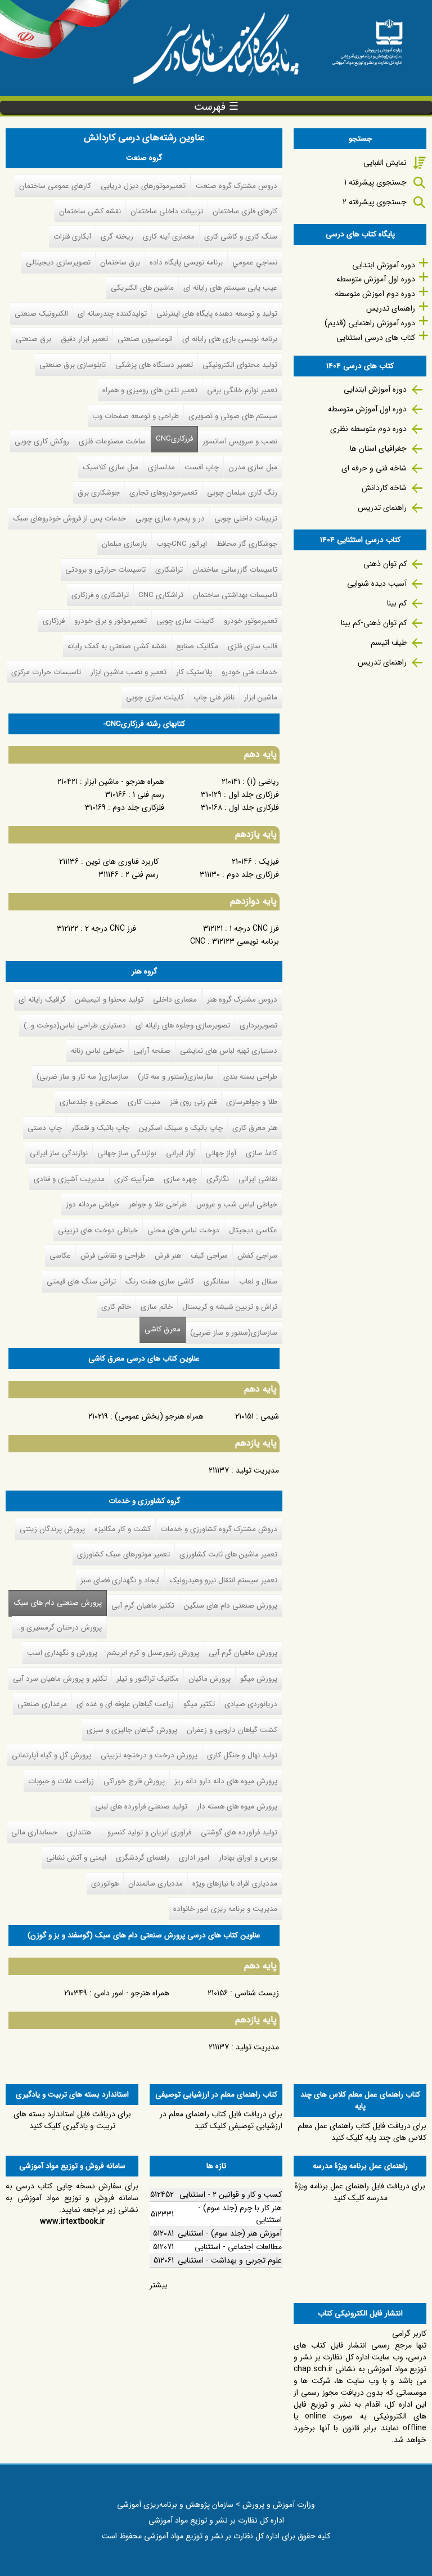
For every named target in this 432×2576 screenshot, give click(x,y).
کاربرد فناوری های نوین (122, 861)
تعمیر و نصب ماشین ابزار (129, 672)
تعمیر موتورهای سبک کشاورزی (123, 1554)
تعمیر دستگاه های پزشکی (154, 365)
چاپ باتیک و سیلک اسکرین (181, 1128)
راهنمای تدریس (391, 308)
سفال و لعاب (258, 1282)
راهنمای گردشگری (143, 1858)
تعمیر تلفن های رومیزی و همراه (150, 390)
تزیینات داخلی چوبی (246, 519)
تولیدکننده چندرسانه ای (112, 314)
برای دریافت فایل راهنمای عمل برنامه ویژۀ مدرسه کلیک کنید (360, 2192)
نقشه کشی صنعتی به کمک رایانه (117, 646)
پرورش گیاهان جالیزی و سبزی (132, 1730)
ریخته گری (117, 237)
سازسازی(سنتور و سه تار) (176, 1077)
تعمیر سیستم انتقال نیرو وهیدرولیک (223, 1580)
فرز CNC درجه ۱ (254, 928)
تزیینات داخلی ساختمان (167, 211)
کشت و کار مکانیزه (123, 1529)
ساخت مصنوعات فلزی (112, 441)
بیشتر (159, 2285)
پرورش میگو (259, 1679)
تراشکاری (169, 570)
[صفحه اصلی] (367, 39)
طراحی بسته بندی (250, 1077)
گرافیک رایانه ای (42, 1000)
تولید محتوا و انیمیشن (109, 1000)
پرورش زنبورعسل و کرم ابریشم (153, 1653)
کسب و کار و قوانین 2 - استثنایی (231, 2194)
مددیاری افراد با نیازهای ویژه (235, 1884)
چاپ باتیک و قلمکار (100, 1128)
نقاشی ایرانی (258, 1179)
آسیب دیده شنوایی (377, 584)
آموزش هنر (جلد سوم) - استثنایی (230, 2233)
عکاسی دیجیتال (253, 1230)
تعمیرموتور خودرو (251, 621)
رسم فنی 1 (148, 795)
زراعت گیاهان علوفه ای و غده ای (125, 1704)
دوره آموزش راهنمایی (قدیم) (370, 323)
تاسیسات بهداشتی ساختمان (235, 595)
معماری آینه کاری (169, 237)
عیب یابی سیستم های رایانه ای (230, 288)
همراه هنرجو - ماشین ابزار (124, 782)
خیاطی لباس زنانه (97, 1051)
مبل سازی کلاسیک (111, 467)
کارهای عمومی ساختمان (55, 186)
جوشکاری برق (99, 493)
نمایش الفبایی (385, 163)
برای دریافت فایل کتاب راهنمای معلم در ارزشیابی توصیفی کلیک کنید (221, 2120)
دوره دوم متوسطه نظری (368, 429)
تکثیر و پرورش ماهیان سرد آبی (60, 1679)
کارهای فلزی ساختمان (245, 211)
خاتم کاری (116, 1307)
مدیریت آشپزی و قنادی (69, 1179)
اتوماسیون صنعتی (145, 339)
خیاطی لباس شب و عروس (237, 1204)
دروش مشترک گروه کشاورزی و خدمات (219, 1529)
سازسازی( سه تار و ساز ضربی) (82, 1077)
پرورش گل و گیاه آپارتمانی (51, 1755)
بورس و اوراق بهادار (248, 1858)
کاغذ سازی (262, 1153)
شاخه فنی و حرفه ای (374, 468)
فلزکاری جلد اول (254, 807)
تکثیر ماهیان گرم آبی (143, 1606)
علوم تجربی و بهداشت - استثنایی (230, 2260)
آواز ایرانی (181, 1153)
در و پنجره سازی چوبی (170, 519)
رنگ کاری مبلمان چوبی (242, 493)
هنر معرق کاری (255, 1128)
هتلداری (79, 1832)
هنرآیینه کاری (134, 1179)
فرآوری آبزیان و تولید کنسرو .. (146, 1832)
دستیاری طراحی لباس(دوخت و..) (75, 1026)
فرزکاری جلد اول (254, 795)
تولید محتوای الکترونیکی (240, 365)
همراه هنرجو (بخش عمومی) (159, 1416)
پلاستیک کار (194, 672)
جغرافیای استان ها (378, 448)
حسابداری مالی (34, 1832)
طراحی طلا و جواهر (158, 1204)
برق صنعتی (33, 339)
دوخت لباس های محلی (183, 1230)
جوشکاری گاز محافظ (247, 544)
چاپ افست (202, 467)
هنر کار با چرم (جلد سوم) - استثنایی (240, 2214)
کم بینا (397, 603)
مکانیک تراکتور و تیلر (148, 1679)
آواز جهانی (221, 1153)
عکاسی (60, 1256)
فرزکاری (54, 621)
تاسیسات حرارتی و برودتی (105, 570)
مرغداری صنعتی (42, 1704)
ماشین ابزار (261, 697)
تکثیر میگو (199, 1704)
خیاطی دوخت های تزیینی (98, 1230)
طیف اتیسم (389, 643)
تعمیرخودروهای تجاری (163, 493)
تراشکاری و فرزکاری (100, 595)
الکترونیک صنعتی (41, 314)
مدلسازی (161, 467)
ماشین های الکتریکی (142, 288)
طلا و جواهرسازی (252, 1102)
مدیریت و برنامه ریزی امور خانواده (225, 1909)
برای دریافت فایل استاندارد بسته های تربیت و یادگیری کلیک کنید (72, 2120)
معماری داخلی (175, 1000)
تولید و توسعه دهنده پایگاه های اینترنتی (217, 314)
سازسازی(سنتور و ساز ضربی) (234, 1333)
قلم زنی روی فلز (193, 1102)
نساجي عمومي (255, 262)
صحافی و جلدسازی (89, 1102)
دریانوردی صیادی (251, 1704)
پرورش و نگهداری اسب (62, 1653)
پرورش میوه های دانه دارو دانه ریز (226, 1781)
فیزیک (269, 861)
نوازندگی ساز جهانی (127, 1153)
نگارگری (218, 1179)
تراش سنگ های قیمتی (81, 1282)
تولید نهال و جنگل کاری (242, 1755)
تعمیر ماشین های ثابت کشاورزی (228, 1554)
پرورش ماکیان (210, 1679)
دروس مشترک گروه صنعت (237, 186)
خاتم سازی (157, 1307)
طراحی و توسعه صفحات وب (136, 416)
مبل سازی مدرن (253, 467)
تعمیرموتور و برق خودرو (111, 621)
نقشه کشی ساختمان (90, 211)
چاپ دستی (45, 1128)
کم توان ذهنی (385, 564)
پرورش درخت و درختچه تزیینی (149, 1755)
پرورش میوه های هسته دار (237, 1807)
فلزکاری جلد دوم (138, 807)
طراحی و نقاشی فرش (113, 1256)
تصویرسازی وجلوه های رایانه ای (183, 1026)
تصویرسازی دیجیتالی (58, 262)
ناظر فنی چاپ (214, 697)
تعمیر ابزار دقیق (84, 339)
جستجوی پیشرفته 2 (375, 202)
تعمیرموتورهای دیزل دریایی (143, 186)
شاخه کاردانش (384, 488)
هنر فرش (168, 1256)
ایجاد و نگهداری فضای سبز (120, 1580)
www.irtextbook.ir (72, 2222)
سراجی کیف (209, 1256)
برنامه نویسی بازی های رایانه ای (230, 339)
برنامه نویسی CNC (235, 941)
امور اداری (194, 1858)
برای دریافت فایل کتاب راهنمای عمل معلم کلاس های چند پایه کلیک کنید (362, 2132)
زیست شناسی (257, 1993)
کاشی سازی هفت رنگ (160, 1282)
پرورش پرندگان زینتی (52, 1529)
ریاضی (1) (263, 782)
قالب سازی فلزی (253, 646)
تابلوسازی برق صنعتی (73, 365)
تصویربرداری (258, 1026)
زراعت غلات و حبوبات (61, 1781)
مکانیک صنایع (197, 646)
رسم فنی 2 (142, 874)
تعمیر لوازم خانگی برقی (242, 390)
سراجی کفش (257, 1256)
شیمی (270, 1416)
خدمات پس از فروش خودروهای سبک (69, 519)
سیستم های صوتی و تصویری (233, 416)
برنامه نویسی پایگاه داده (186, 262)
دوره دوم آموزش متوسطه (375, 294)
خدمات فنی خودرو (249, 672)
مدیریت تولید (257, 1470)
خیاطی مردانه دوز (93, 1204)
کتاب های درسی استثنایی (376, 338)
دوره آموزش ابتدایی (384, 265)
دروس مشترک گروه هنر (242, 1000)
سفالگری (217, 1282)
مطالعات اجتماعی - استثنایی (238, 2247)
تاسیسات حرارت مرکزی (46, 672)
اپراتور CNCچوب (182, 544)
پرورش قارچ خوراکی (134, 1781)
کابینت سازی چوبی (185, 621)
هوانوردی (105, 1884)
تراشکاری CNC (161, 595)
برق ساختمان (120, 262)
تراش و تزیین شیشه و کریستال (230, 1307)
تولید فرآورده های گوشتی (239, 1832)
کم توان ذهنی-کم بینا (374, 623)
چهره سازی (180, 1179)
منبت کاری (144, 1102)
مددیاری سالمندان (156, 1884)
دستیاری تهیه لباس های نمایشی (229, 1051)
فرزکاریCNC (174, 439)
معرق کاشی (163, 1329)
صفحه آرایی (152, 1051)
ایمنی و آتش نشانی (76, 1858)
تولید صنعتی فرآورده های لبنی (141, 1807)
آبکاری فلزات (72, 237)
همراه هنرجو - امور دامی (132, 1993)
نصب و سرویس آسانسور (240, 441)
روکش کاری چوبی (42, 441)
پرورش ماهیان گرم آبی (243, 1653)
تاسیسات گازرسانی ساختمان (235, 570)
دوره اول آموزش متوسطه (376, 279)
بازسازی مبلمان (124, 544)
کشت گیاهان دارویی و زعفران (232, 1730)
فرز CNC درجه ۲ (111, 928)
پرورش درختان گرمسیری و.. (59, 1628)
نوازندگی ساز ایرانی (59, 1153)
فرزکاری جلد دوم (253, 874)
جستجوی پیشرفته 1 (375, 182)
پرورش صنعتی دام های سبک (55, 1603)
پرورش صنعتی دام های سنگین (231, 1606)
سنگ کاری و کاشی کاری (241, 237)
